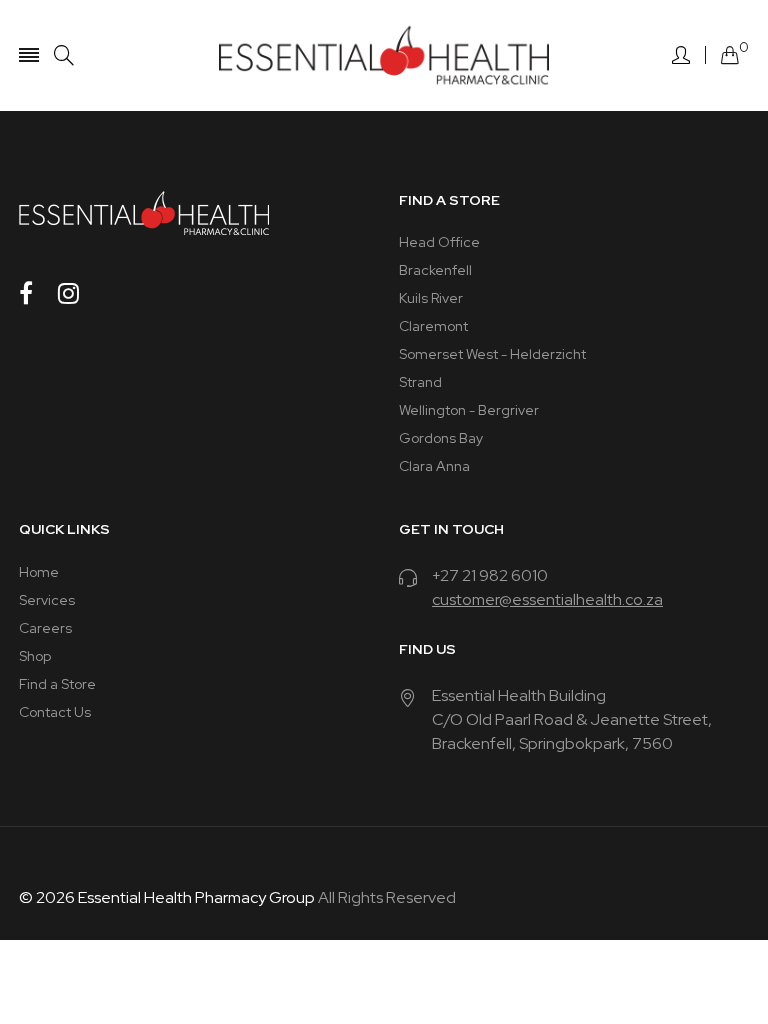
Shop (35, 656)
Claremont (433, 326)
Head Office (439, 242)
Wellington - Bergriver (469, 410)
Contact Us (55, 712)
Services (47, 600)
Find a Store (57, 684)
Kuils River (431, 298)
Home (39, 572)
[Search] (64, 55)
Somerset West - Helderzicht (492, 354)
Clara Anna (434, 466)
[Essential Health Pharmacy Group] (384, 55)
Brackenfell (435, 270)
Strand (420, 382)
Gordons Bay (441, 438)
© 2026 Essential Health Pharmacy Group (167, 897)
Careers (45, 628)
